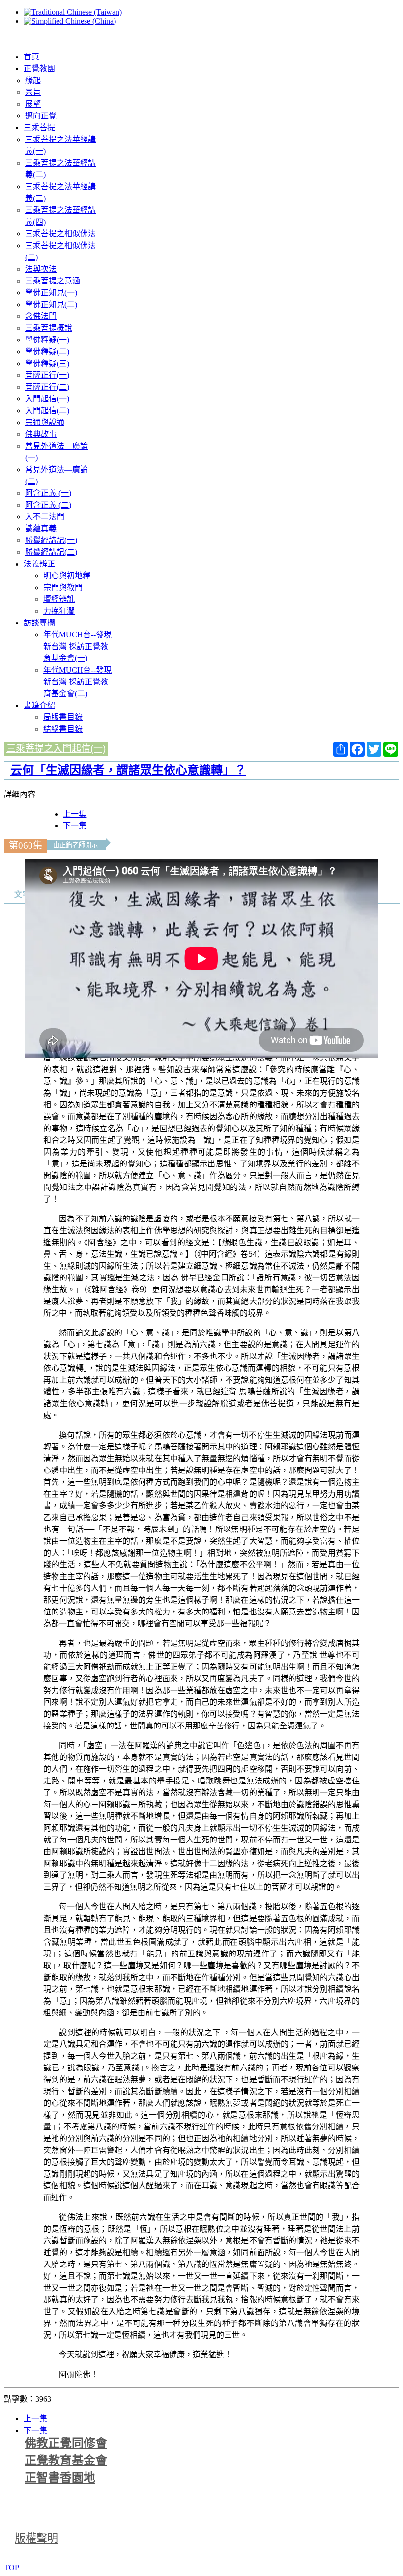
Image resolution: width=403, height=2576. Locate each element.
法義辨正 (39, 564)
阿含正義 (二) (48, 505)
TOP (12, 2567)
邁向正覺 (41, 116)
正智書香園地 (60, 2478)
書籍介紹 (39, 705)
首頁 (31, 57)
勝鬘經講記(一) (51, 540)
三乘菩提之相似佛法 (60, 234)
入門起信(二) (47, 410)
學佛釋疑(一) (47, 340)
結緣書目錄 (63, 729)
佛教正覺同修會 (66, 2443)
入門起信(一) (47, 399)
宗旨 (33, 92)
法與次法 (41, 269)
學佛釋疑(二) (47, 352)
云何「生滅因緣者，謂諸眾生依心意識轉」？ (128, 770)
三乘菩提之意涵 (53, 281)
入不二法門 (45, 517)
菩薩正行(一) (47, 375)
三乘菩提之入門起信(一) (56, 749)
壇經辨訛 (59, 599)
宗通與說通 (45, 422)
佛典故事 (41, 434)
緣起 (33, 80)
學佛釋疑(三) (47, 363)
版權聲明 (36, 2538)
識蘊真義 (41, 528)
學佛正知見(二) (51, 304)
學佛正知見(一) (51, 293)
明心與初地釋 (67, 576)
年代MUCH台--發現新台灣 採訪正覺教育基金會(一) (77, 646)
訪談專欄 (39, 623)
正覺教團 (39, 69)
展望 (33, 104)
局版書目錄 (63, 717)
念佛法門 (41, 316)
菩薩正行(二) (47, 387)
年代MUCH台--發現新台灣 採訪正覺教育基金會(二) (77, 682)
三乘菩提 (39, 127)
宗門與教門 (63, 587)
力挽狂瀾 (59, 611)
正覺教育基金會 (66, 2461)
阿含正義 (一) (48, 493)
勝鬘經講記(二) (51, 552)
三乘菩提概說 (49, 328)
